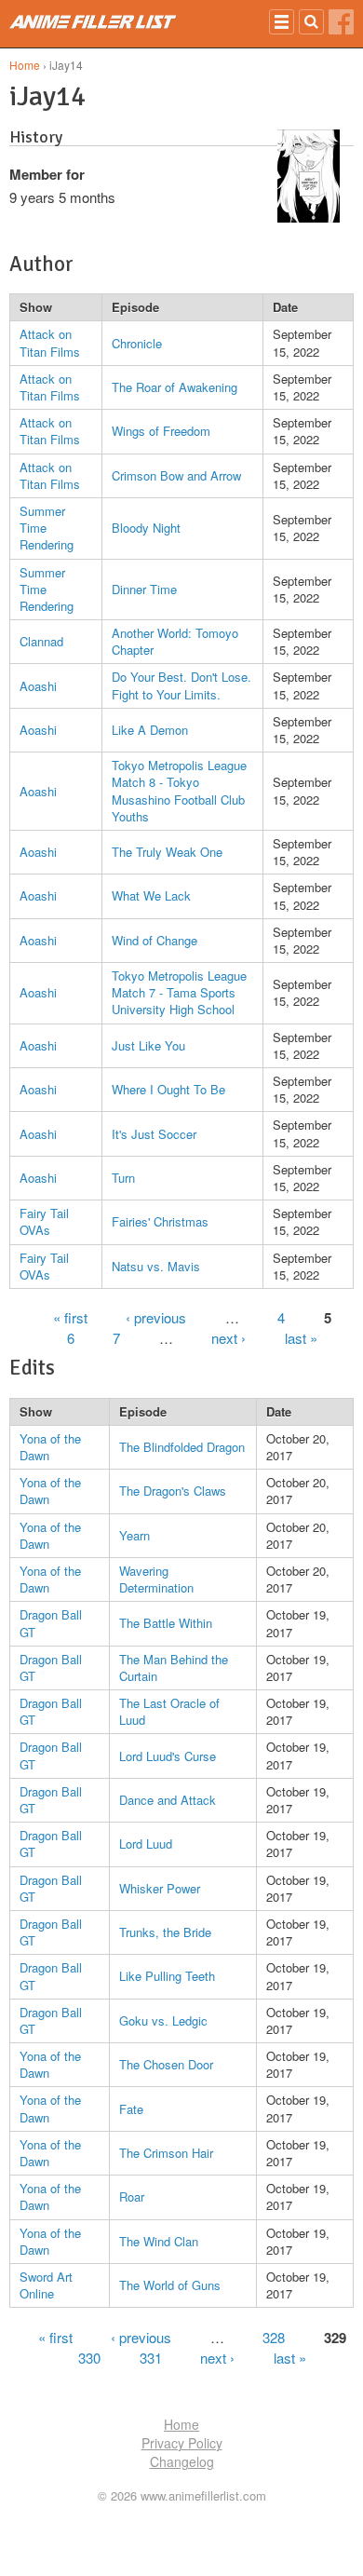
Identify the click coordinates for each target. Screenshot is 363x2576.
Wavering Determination (156, 1579)
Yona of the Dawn (50, 1447)
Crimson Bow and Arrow (176, 475)
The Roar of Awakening (175, 387)
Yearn (134, 1535)
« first (70, 1317)
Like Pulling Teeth (167, 1976)
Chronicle (137, 343)
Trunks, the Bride (165, 1932)
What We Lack (151, 895)
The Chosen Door (166, 2064)
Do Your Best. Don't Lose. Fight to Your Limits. (181, 685)
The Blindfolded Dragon (182, 1447)
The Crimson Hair (166, 2153)
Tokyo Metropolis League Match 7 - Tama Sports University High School (179, 992)
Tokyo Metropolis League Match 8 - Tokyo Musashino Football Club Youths (179, 791)
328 (274, 2336)
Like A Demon (150, 730)
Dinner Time (144, 589)
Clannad (41, 641)
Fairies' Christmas (160, 1221)
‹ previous (156, 1317)
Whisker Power (160, 1888)
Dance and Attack (168, 1800)
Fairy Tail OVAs (44, 1221)
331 (151, 2357)
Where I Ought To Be (168, 1089)
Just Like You (148, 1045)
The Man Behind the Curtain (174, 1668)
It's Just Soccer (154, 1134)
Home (25, 65)
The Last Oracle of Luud (169, 1711)
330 (89, 2357)
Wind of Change (155, 940)
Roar (132, 2196)
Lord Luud (146, 1844)
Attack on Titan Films (50, 342)
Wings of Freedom (161, 431)
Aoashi (38, 686)
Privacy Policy (182, 2443)
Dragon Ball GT (51, 1623)
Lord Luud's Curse (168, 1756)
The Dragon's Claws (173, 1491)
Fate (131, 2109)
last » (301, 1338)
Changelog (182, 2461)
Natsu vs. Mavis (156, 1266)
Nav (282, 22)
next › (229, 1338)
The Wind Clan (159, 2241)
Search (311, 22)
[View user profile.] (309, 217)
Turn (123, 1178)
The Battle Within (166, 1623)
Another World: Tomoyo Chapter (175, 641)
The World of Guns (170, 2285)
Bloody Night (146, 528)
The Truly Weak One (167, 852)
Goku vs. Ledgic (163, 2020)
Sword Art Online (46, 2285)
